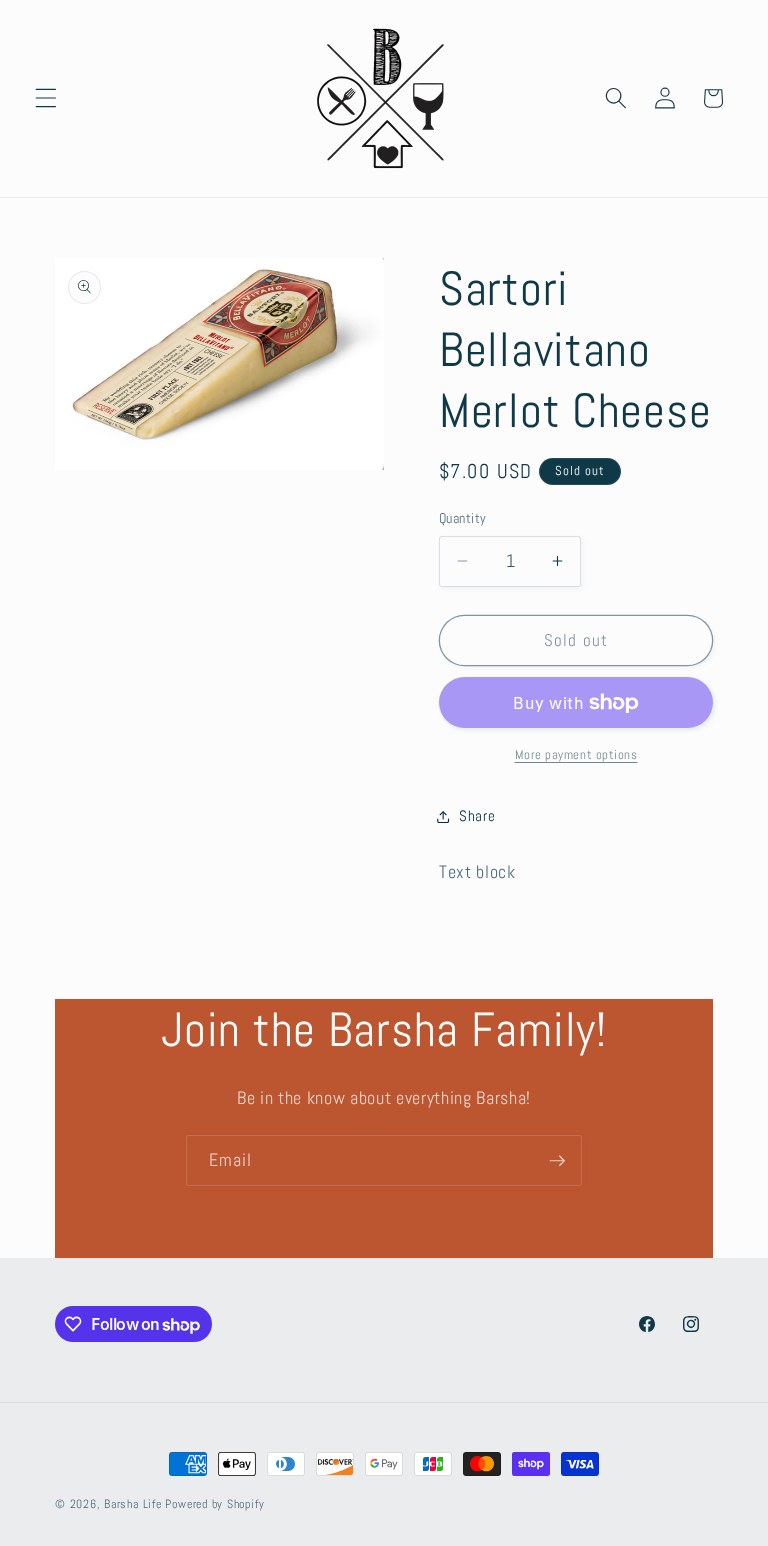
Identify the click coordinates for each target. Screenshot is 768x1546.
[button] (46, 98)
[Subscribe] (557, 1161)
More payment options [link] (576, 754)
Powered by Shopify (214, 1504)
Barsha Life (132, 1504)
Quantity (463, 518)
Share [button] (477, 816)
